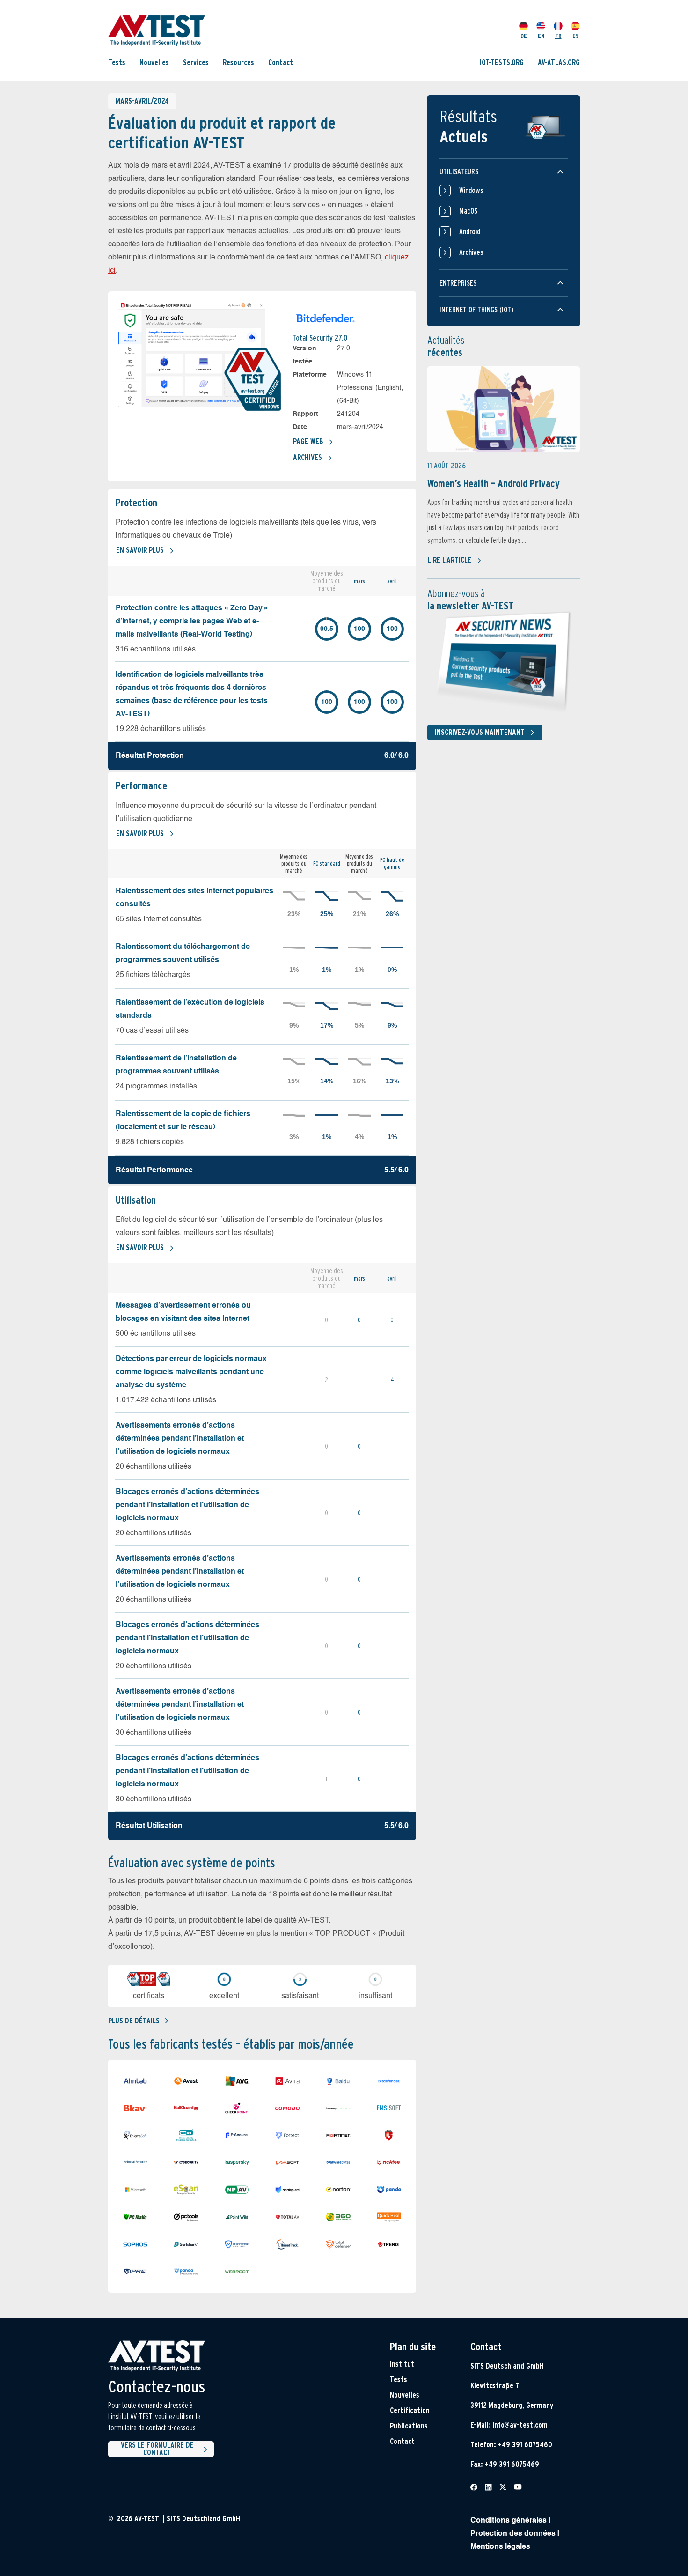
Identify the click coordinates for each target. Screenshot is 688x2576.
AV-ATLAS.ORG (559, 62)
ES (576, 36)
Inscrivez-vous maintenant (480, 732)
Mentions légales (500, 2547)
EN (541, 36)
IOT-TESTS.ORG (502, 62)
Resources (238, 62)
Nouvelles (154, 62)
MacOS (468, 211)
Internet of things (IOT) (476, 310)
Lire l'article (450, 560)
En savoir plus (140, 550)
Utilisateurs (459, 172)
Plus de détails (134, 2021)
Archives (307, 457)
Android (470, 232)
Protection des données (513, 2534)
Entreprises (458, 283)
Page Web (308, 441)
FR (558, 36)
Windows (471, 190)
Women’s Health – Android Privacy (494, 483)
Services (196, 62)
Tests (117, 62)
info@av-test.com (520, 2425)
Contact (281, 62)
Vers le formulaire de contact (157, 2449)
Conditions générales (509, 2521)
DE (524, 36)
